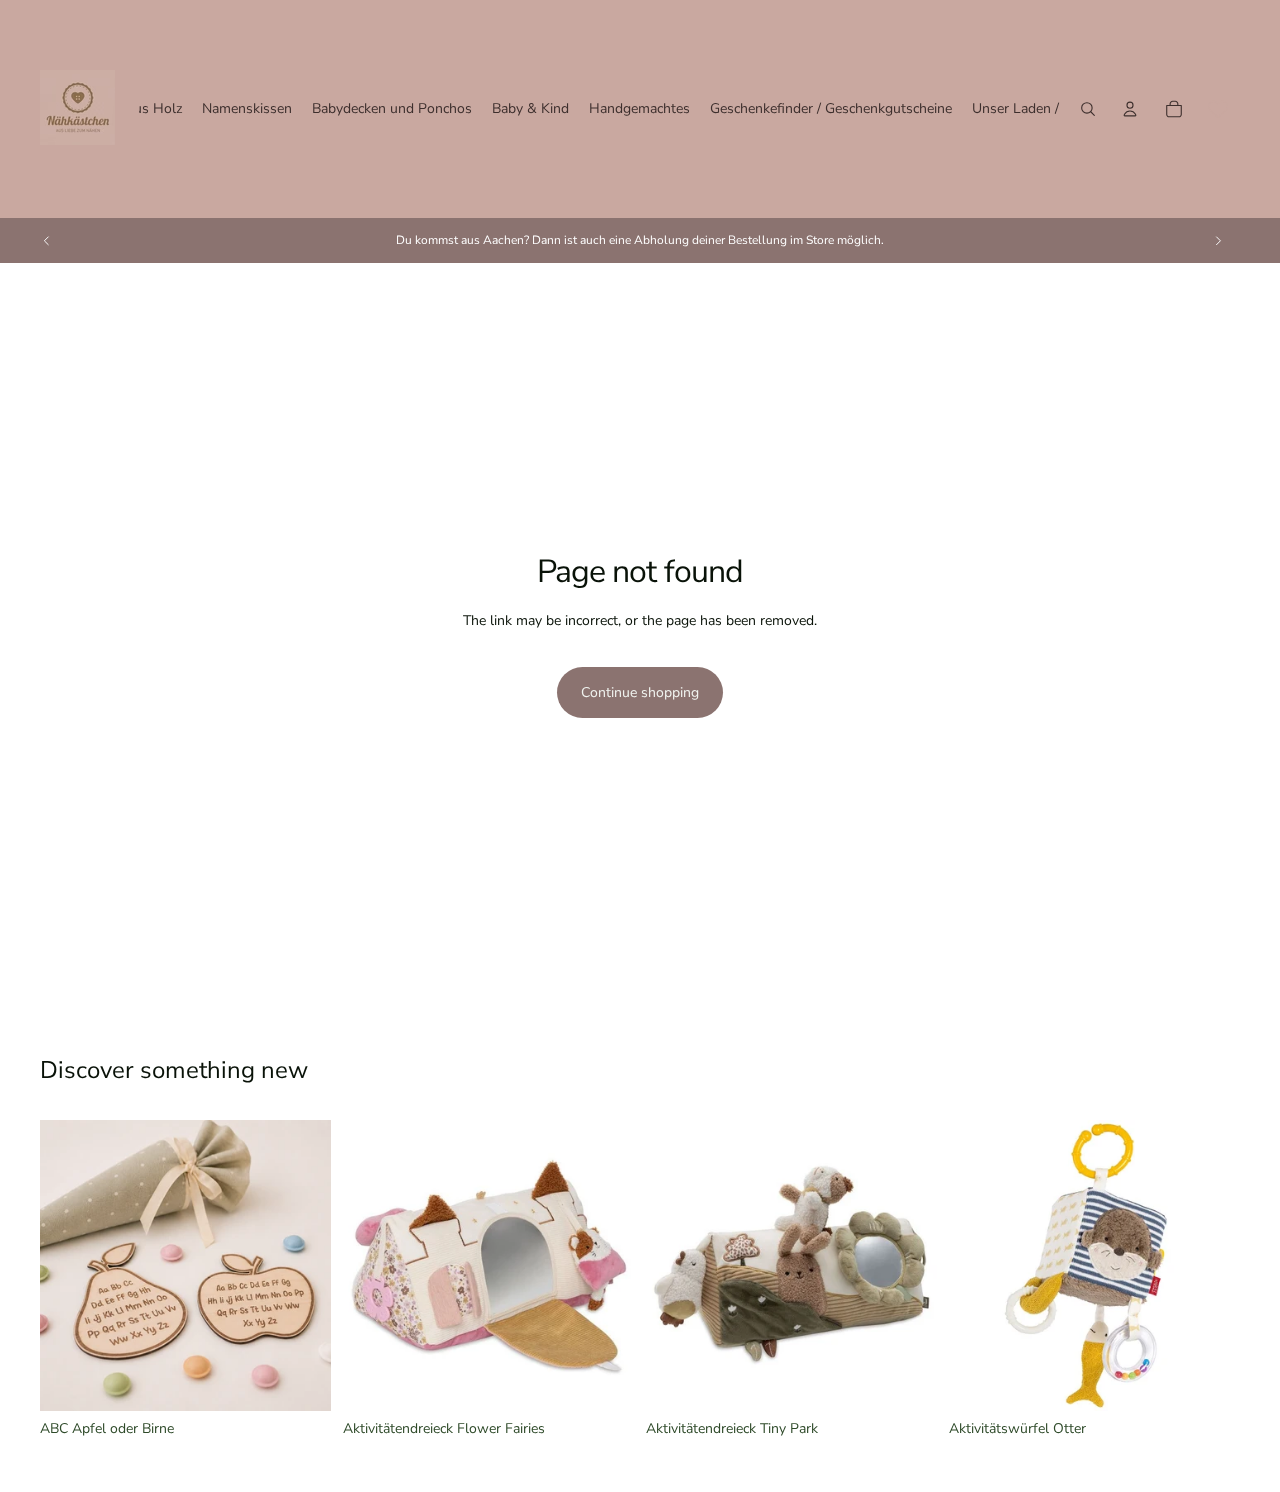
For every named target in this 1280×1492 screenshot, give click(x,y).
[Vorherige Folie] (47, 240)
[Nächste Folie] (1218, 240)
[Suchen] (1088, 109)
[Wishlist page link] (1218, 109)
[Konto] (1130, 109)
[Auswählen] (300, 1380)
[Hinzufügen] (603, 1380)
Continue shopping (640, 692)
